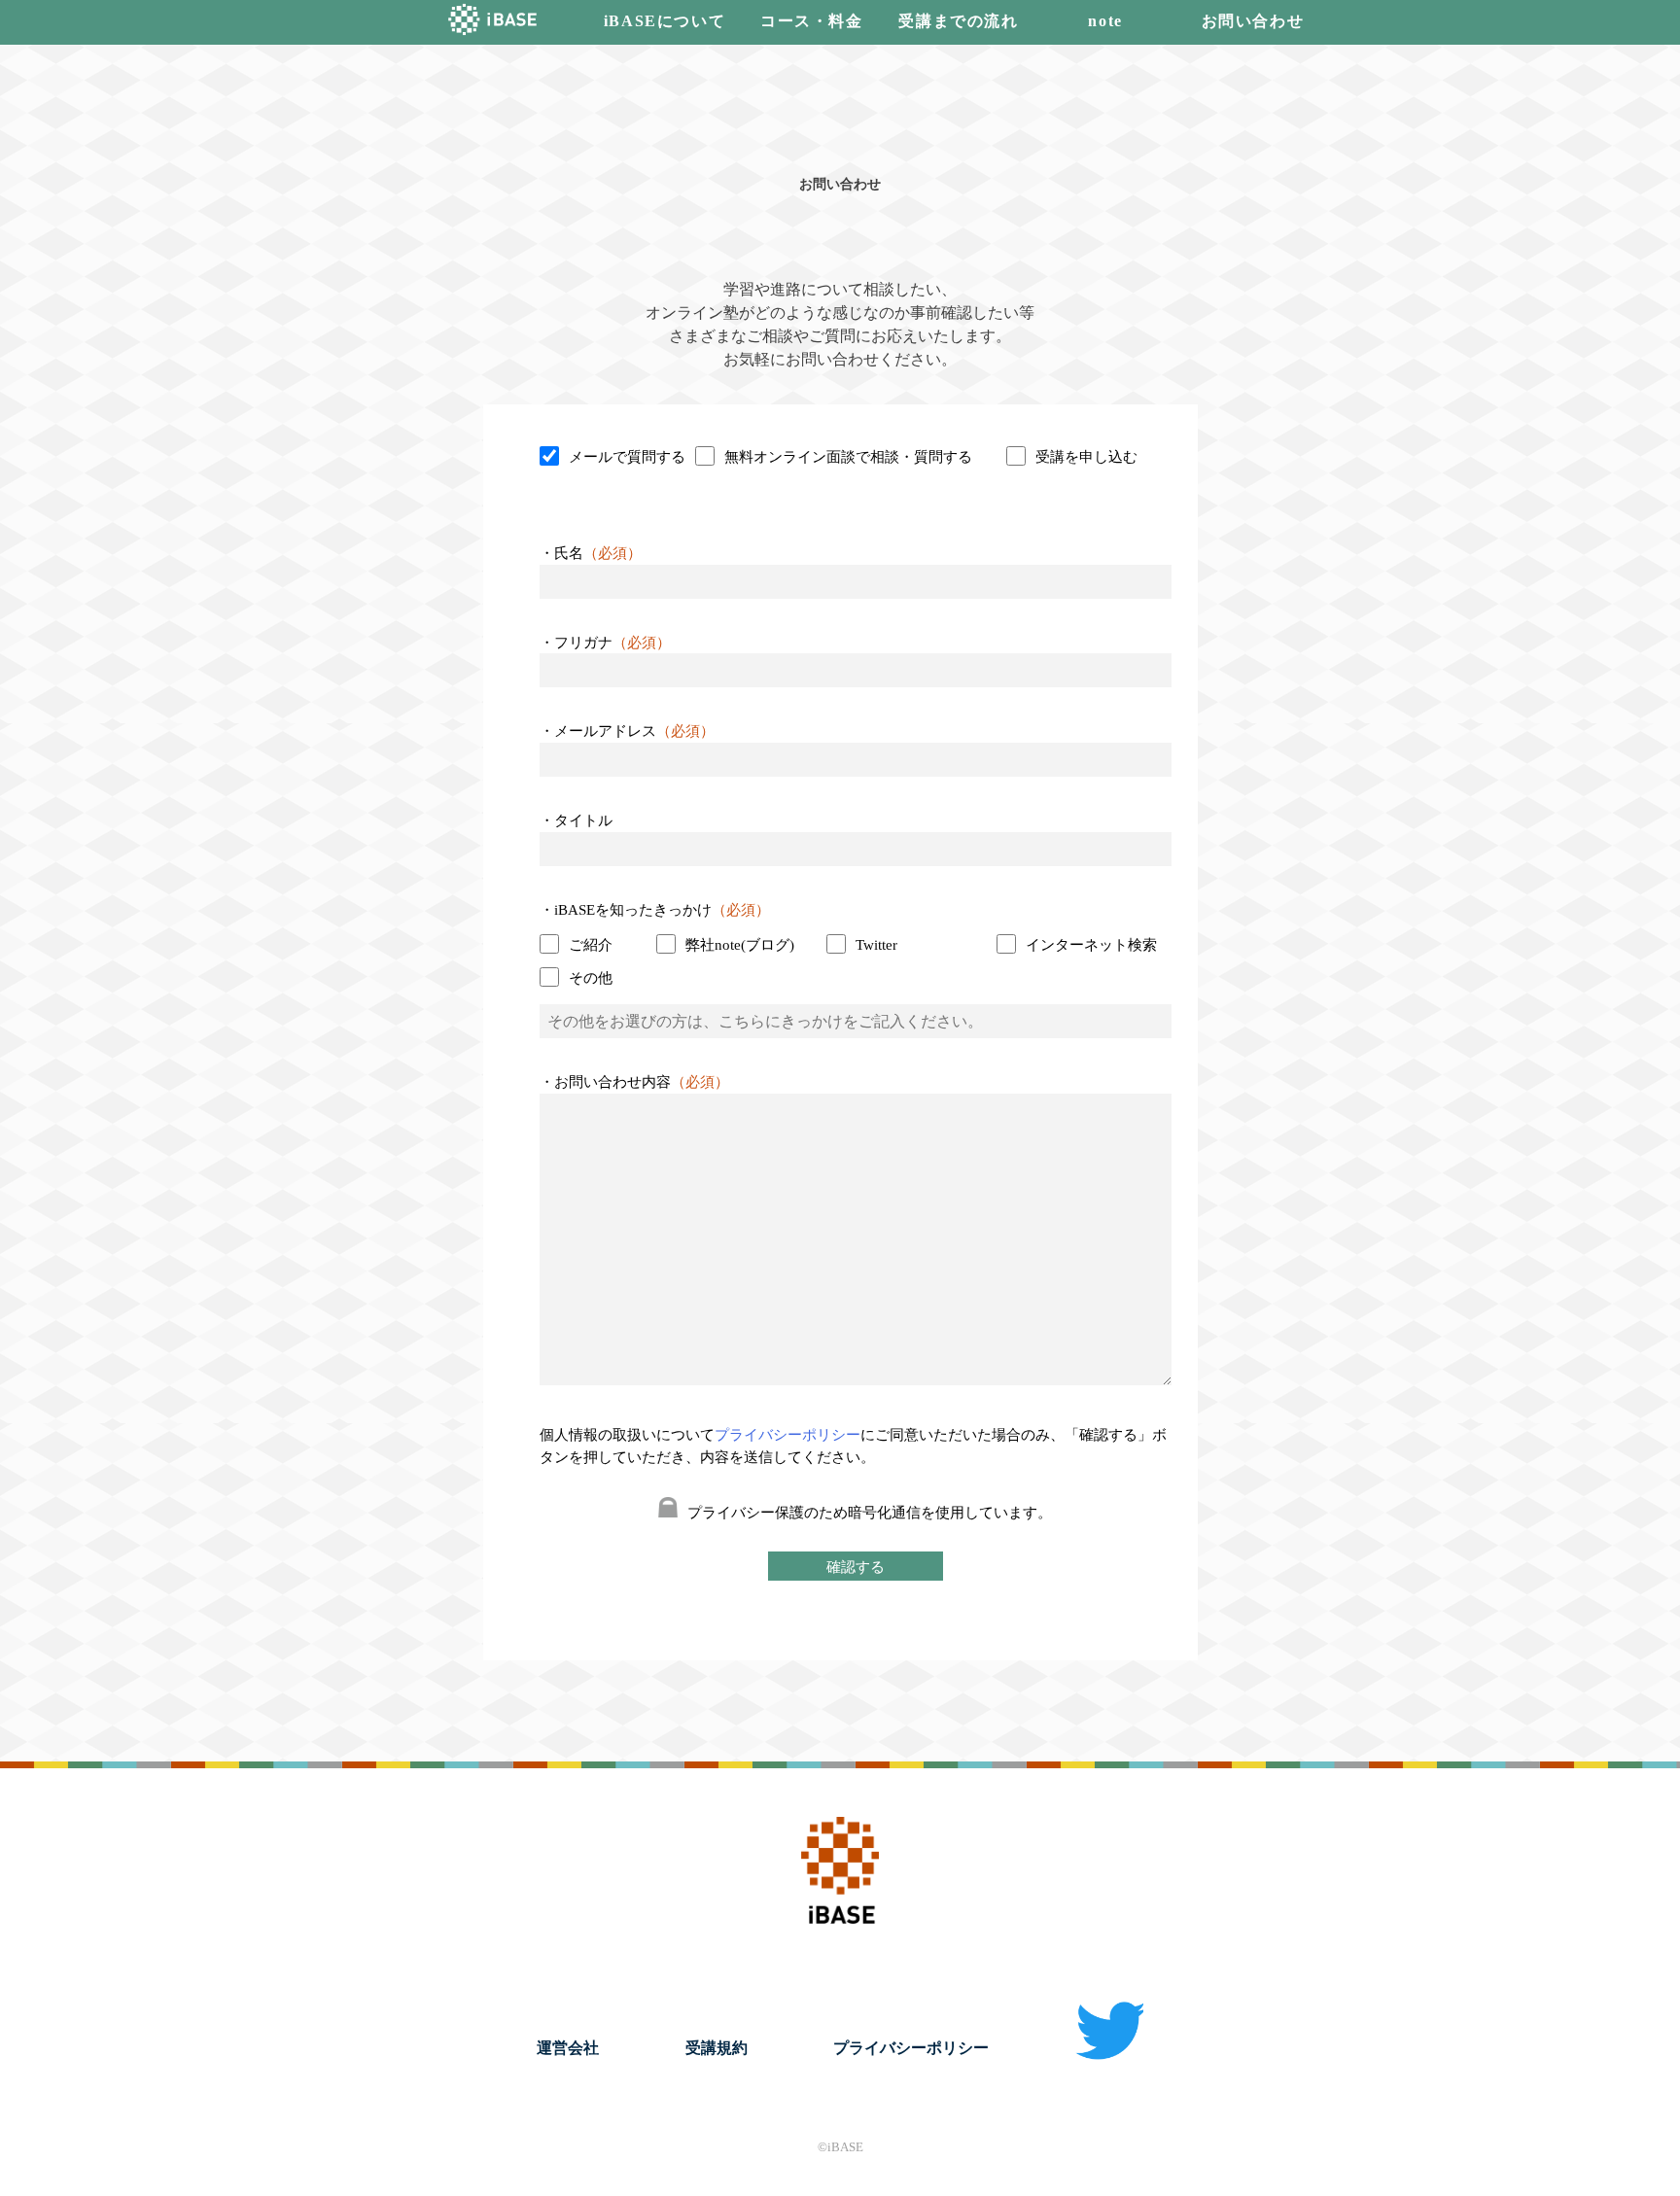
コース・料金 (812, 21)
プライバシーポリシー (787, 1435)
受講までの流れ (958, 21)
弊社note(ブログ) (740, 945)
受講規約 (717, 2048)
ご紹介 (591, 945)
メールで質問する (627, 457)
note (1105, 21)
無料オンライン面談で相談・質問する (848, 457)
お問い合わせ (1253, 21)
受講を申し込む (1086, 457)
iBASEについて (665, 21)
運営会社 (568, 2048)
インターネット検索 (1091, 945)
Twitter (876, 945)
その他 (591, 978)
